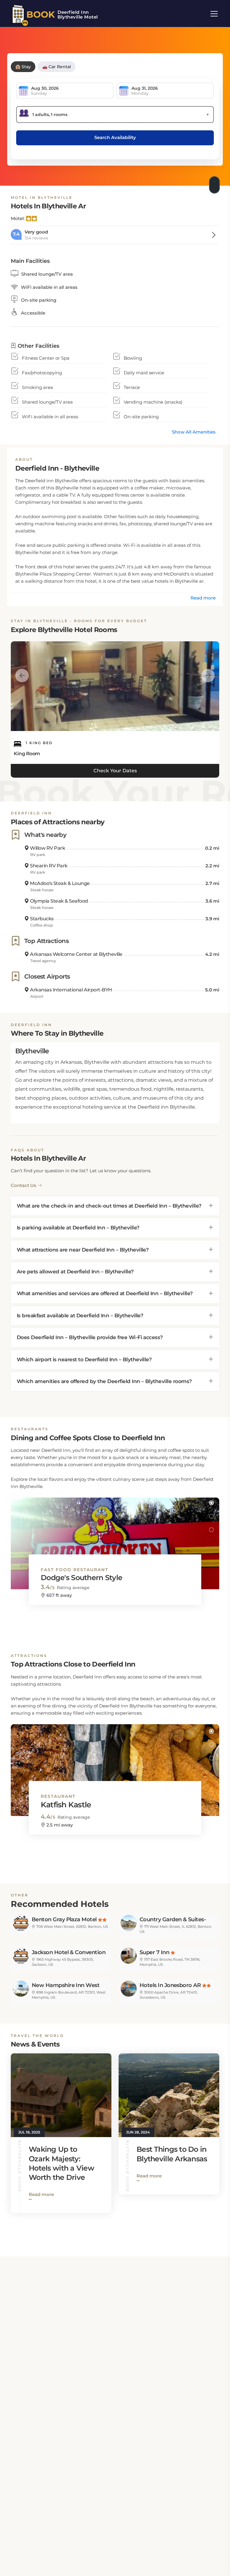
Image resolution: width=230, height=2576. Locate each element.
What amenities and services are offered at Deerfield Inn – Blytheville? (105, 1293)
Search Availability (115, 137)
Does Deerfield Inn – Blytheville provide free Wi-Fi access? (90, 1337)
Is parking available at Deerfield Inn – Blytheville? (78, 1228)
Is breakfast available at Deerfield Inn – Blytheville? (80, 1316)
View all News (195, 2230)
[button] (211, 1503)
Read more (203, 598)
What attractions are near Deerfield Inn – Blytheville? (83, 1250)
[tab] (115, 1206)
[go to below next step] (215, 183)
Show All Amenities (194, 432)
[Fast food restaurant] (115, 1538)
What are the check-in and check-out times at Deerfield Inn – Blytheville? (109, 1206)
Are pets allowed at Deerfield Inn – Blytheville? (75, 1272)
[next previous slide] (22, 675)
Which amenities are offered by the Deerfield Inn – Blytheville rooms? (104, 1381)
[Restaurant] (115, 1765)
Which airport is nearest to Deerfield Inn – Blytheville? (84, 1359)
